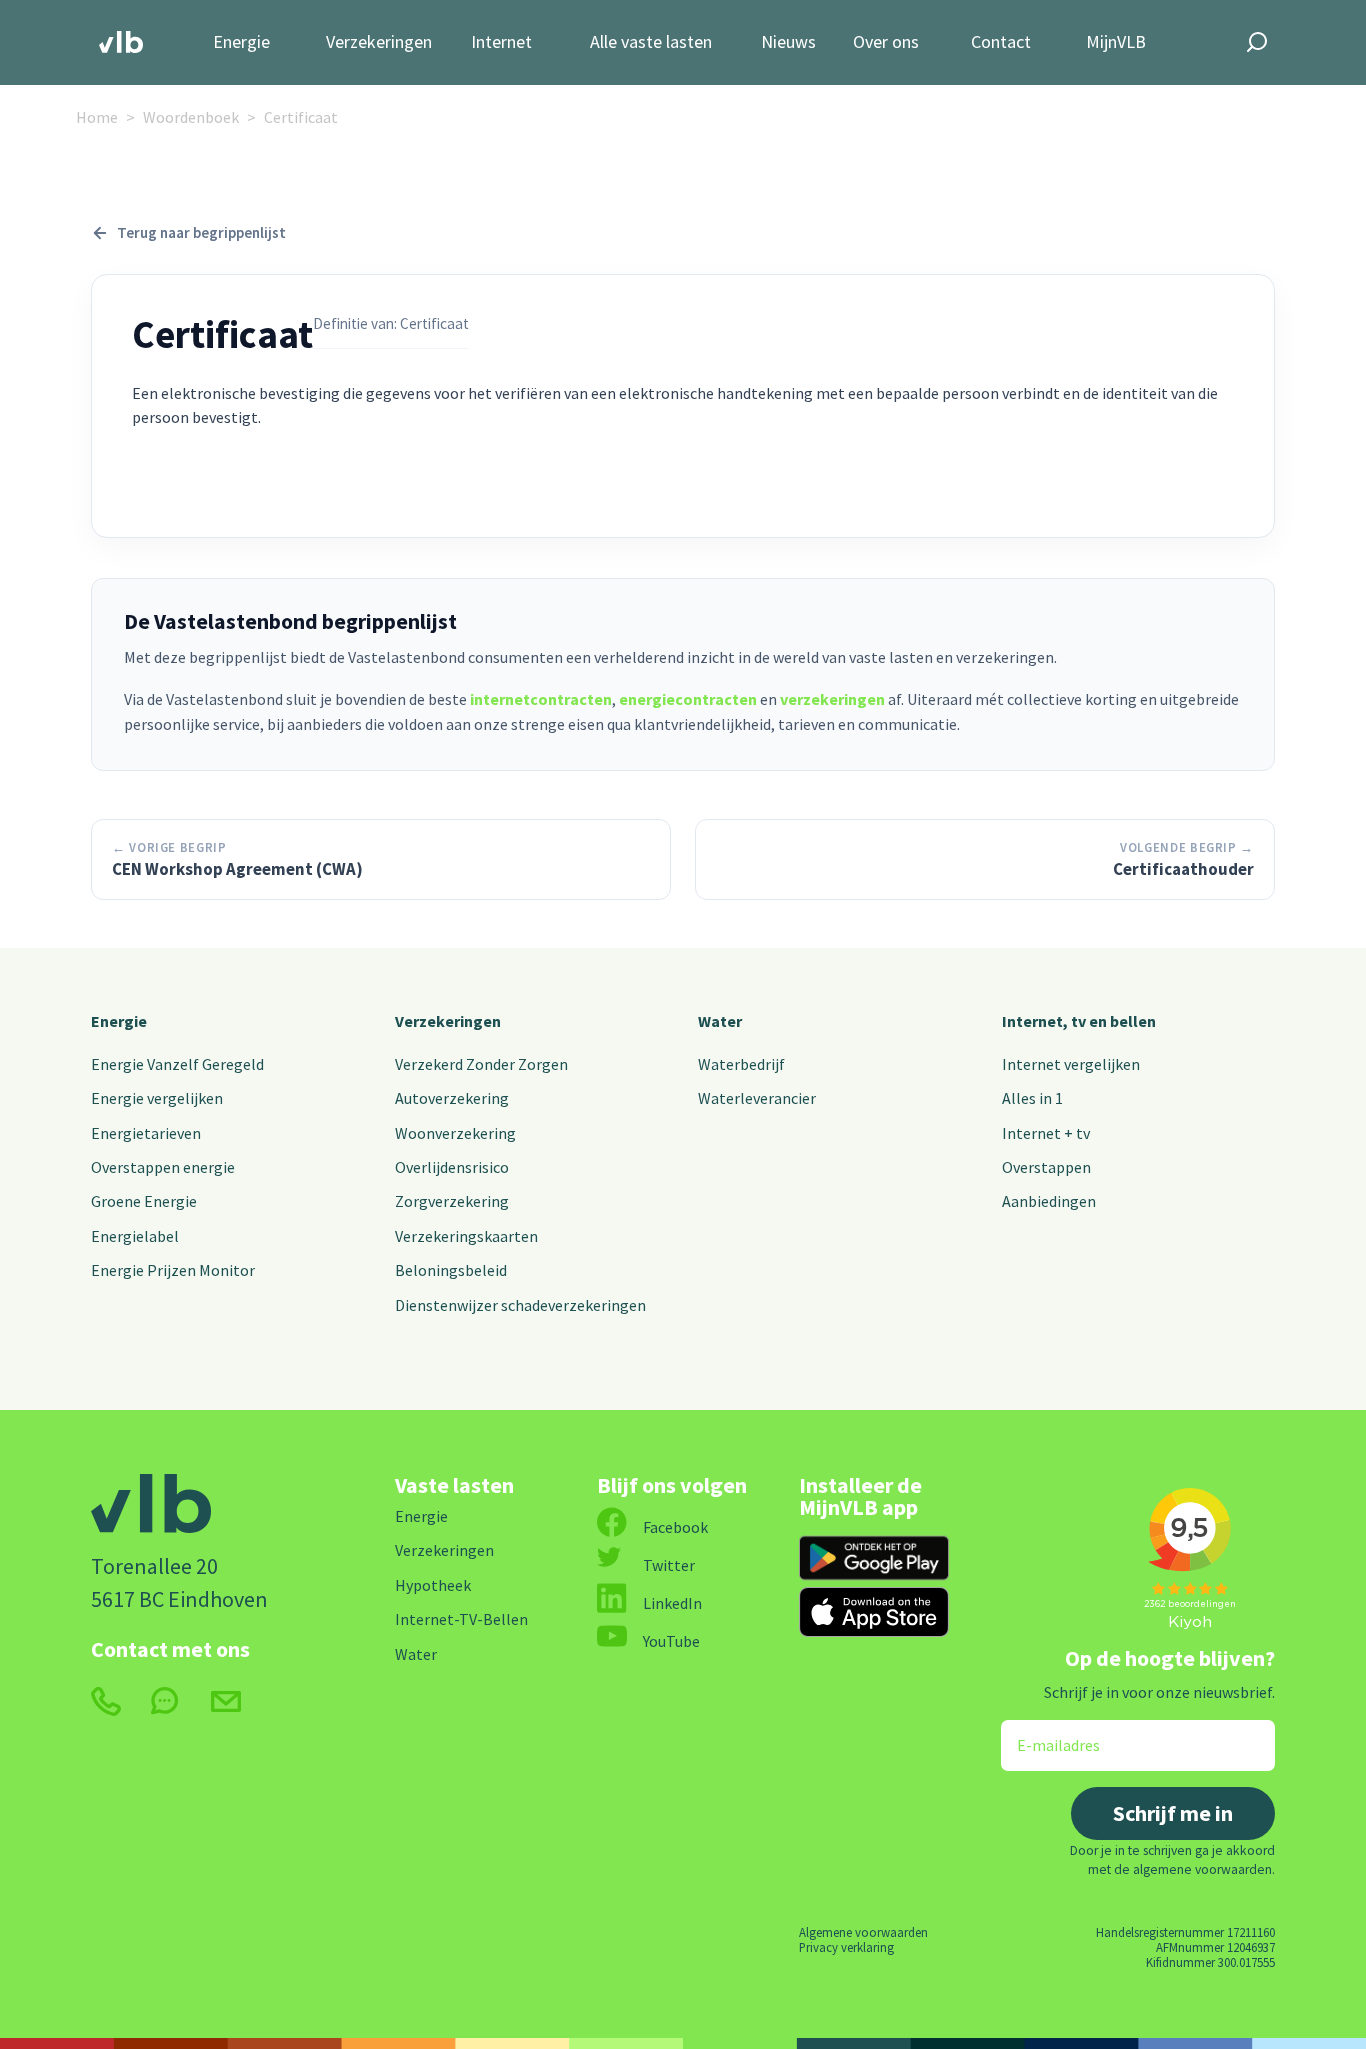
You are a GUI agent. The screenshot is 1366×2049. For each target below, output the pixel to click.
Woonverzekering (455, 1133)
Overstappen (1046, 1167)
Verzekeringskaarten (466, 1236)
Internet (501, 42)
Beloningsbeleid (451, 1270)
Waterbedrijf (741, 1064)
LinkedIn (672, 1603)
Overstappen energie (163, 1167)
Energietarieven (146, 1133)
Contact (1001, 42)
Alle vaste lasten (651, 42)
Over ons (886, 42)
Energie (241, 42)
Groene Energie (144, 1201)
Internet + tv (1046, 1133)
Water (720, 1021)
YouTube (671, 1641)
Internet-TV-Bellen (461, 1619)
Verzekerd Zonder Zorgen (481, 1064)
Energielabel (135, 1236)
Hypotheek (433, 1585)
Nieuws (788, 42)
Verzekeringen (379, 42)
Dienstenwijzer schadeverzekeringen (520, 1305)
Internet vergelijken (1071, 1064)
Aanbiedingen (1049, 1201)
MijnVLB (1116, 42)
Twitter (669, 1565)
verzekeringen (832, 699)
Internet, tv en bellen (1079, 1021)
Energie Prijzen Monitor (173, 1270)
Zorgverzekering (452, 1201)
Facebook (675, 1527)
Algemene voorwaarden (863, 1932)
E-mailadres (1044, 1732)
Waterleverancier (757, 1098)
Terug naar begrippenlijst (201, 233)
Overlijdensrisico (452, 1167)
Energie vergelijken (157, 1098)
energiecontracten (688, 699)
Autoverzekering (452, 1098)
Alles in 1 (1032, 1098)
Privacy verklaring (846, 1947)
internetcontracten (541, 699)
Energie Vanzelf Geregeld (177, 1064)
